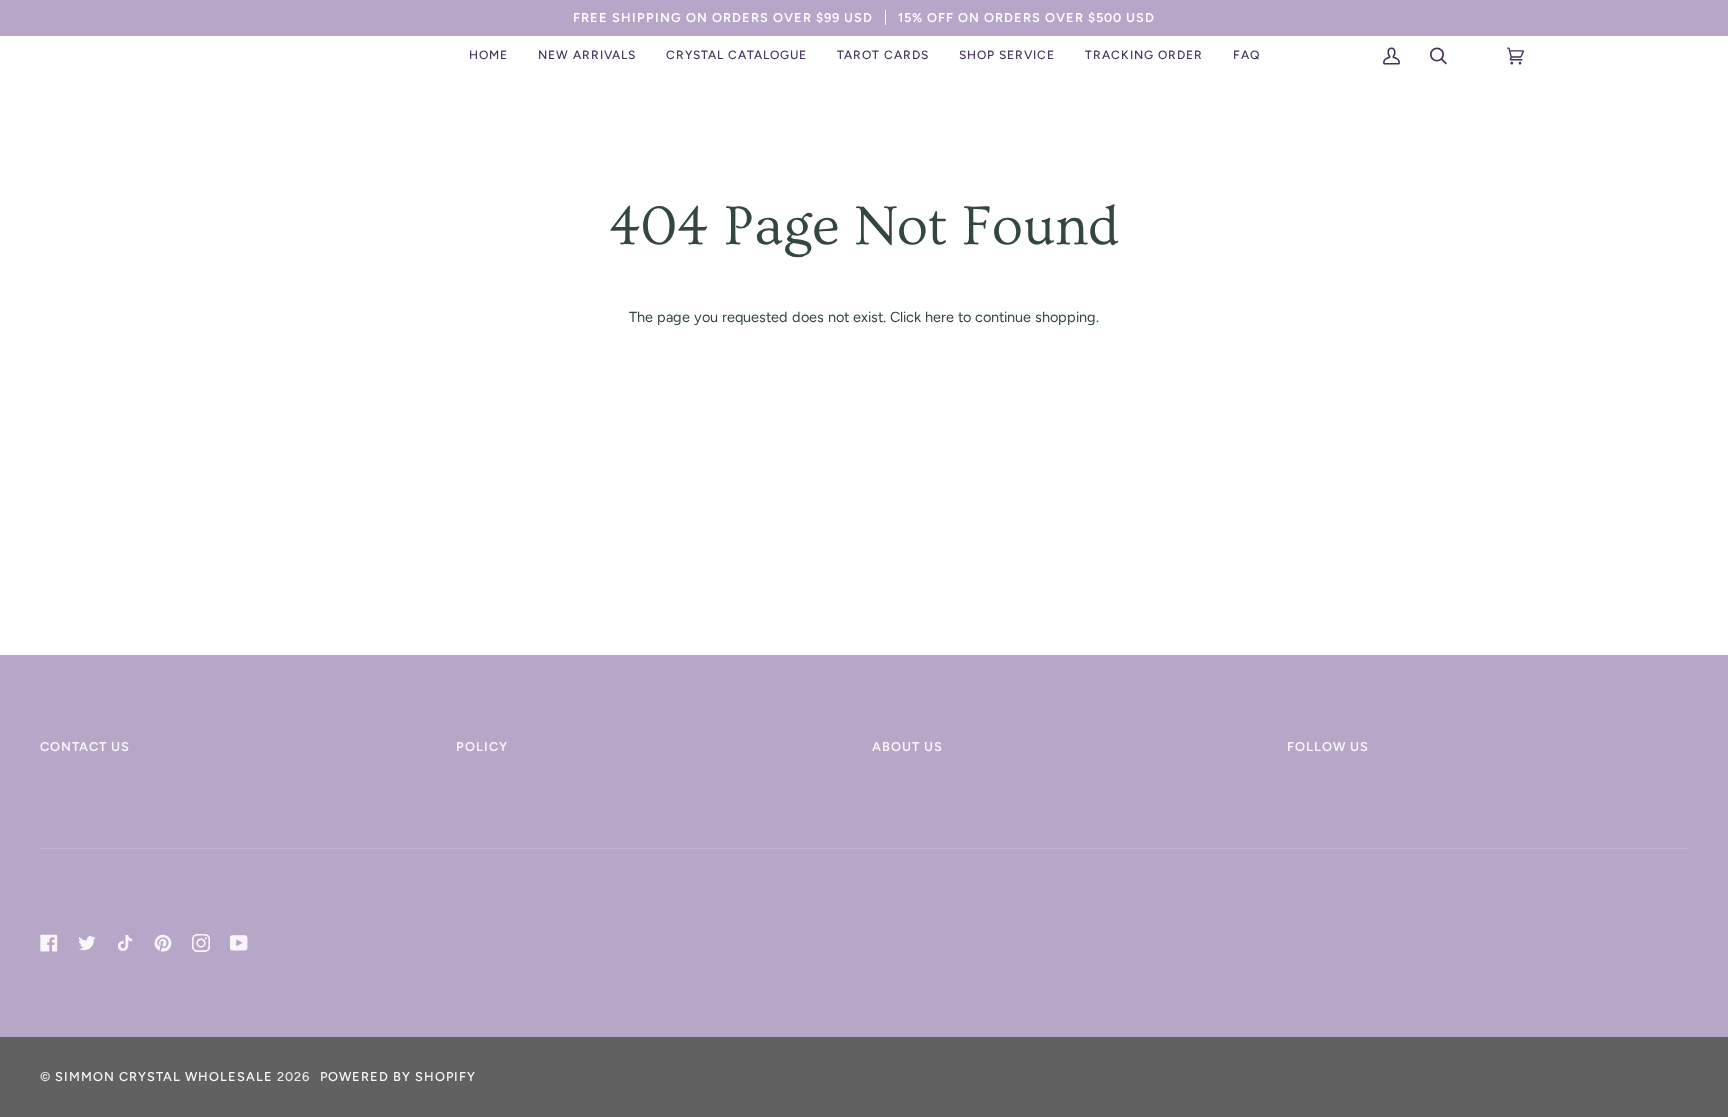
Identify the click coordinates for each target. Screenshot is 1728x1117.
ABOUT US (907, 746)
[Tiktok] (125, 943)
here (939, 317)
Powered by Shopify (398, 1076)
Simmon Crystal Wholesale (164, 1076)
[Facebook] (49, 943)
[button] (587, 56)
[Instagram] (201, 943)
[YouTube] (239, 943)
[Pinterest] (163, 943)
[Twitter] (87, 943)
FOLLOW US (1328, 746)
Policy (482, 746)
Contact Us (85, 746)
